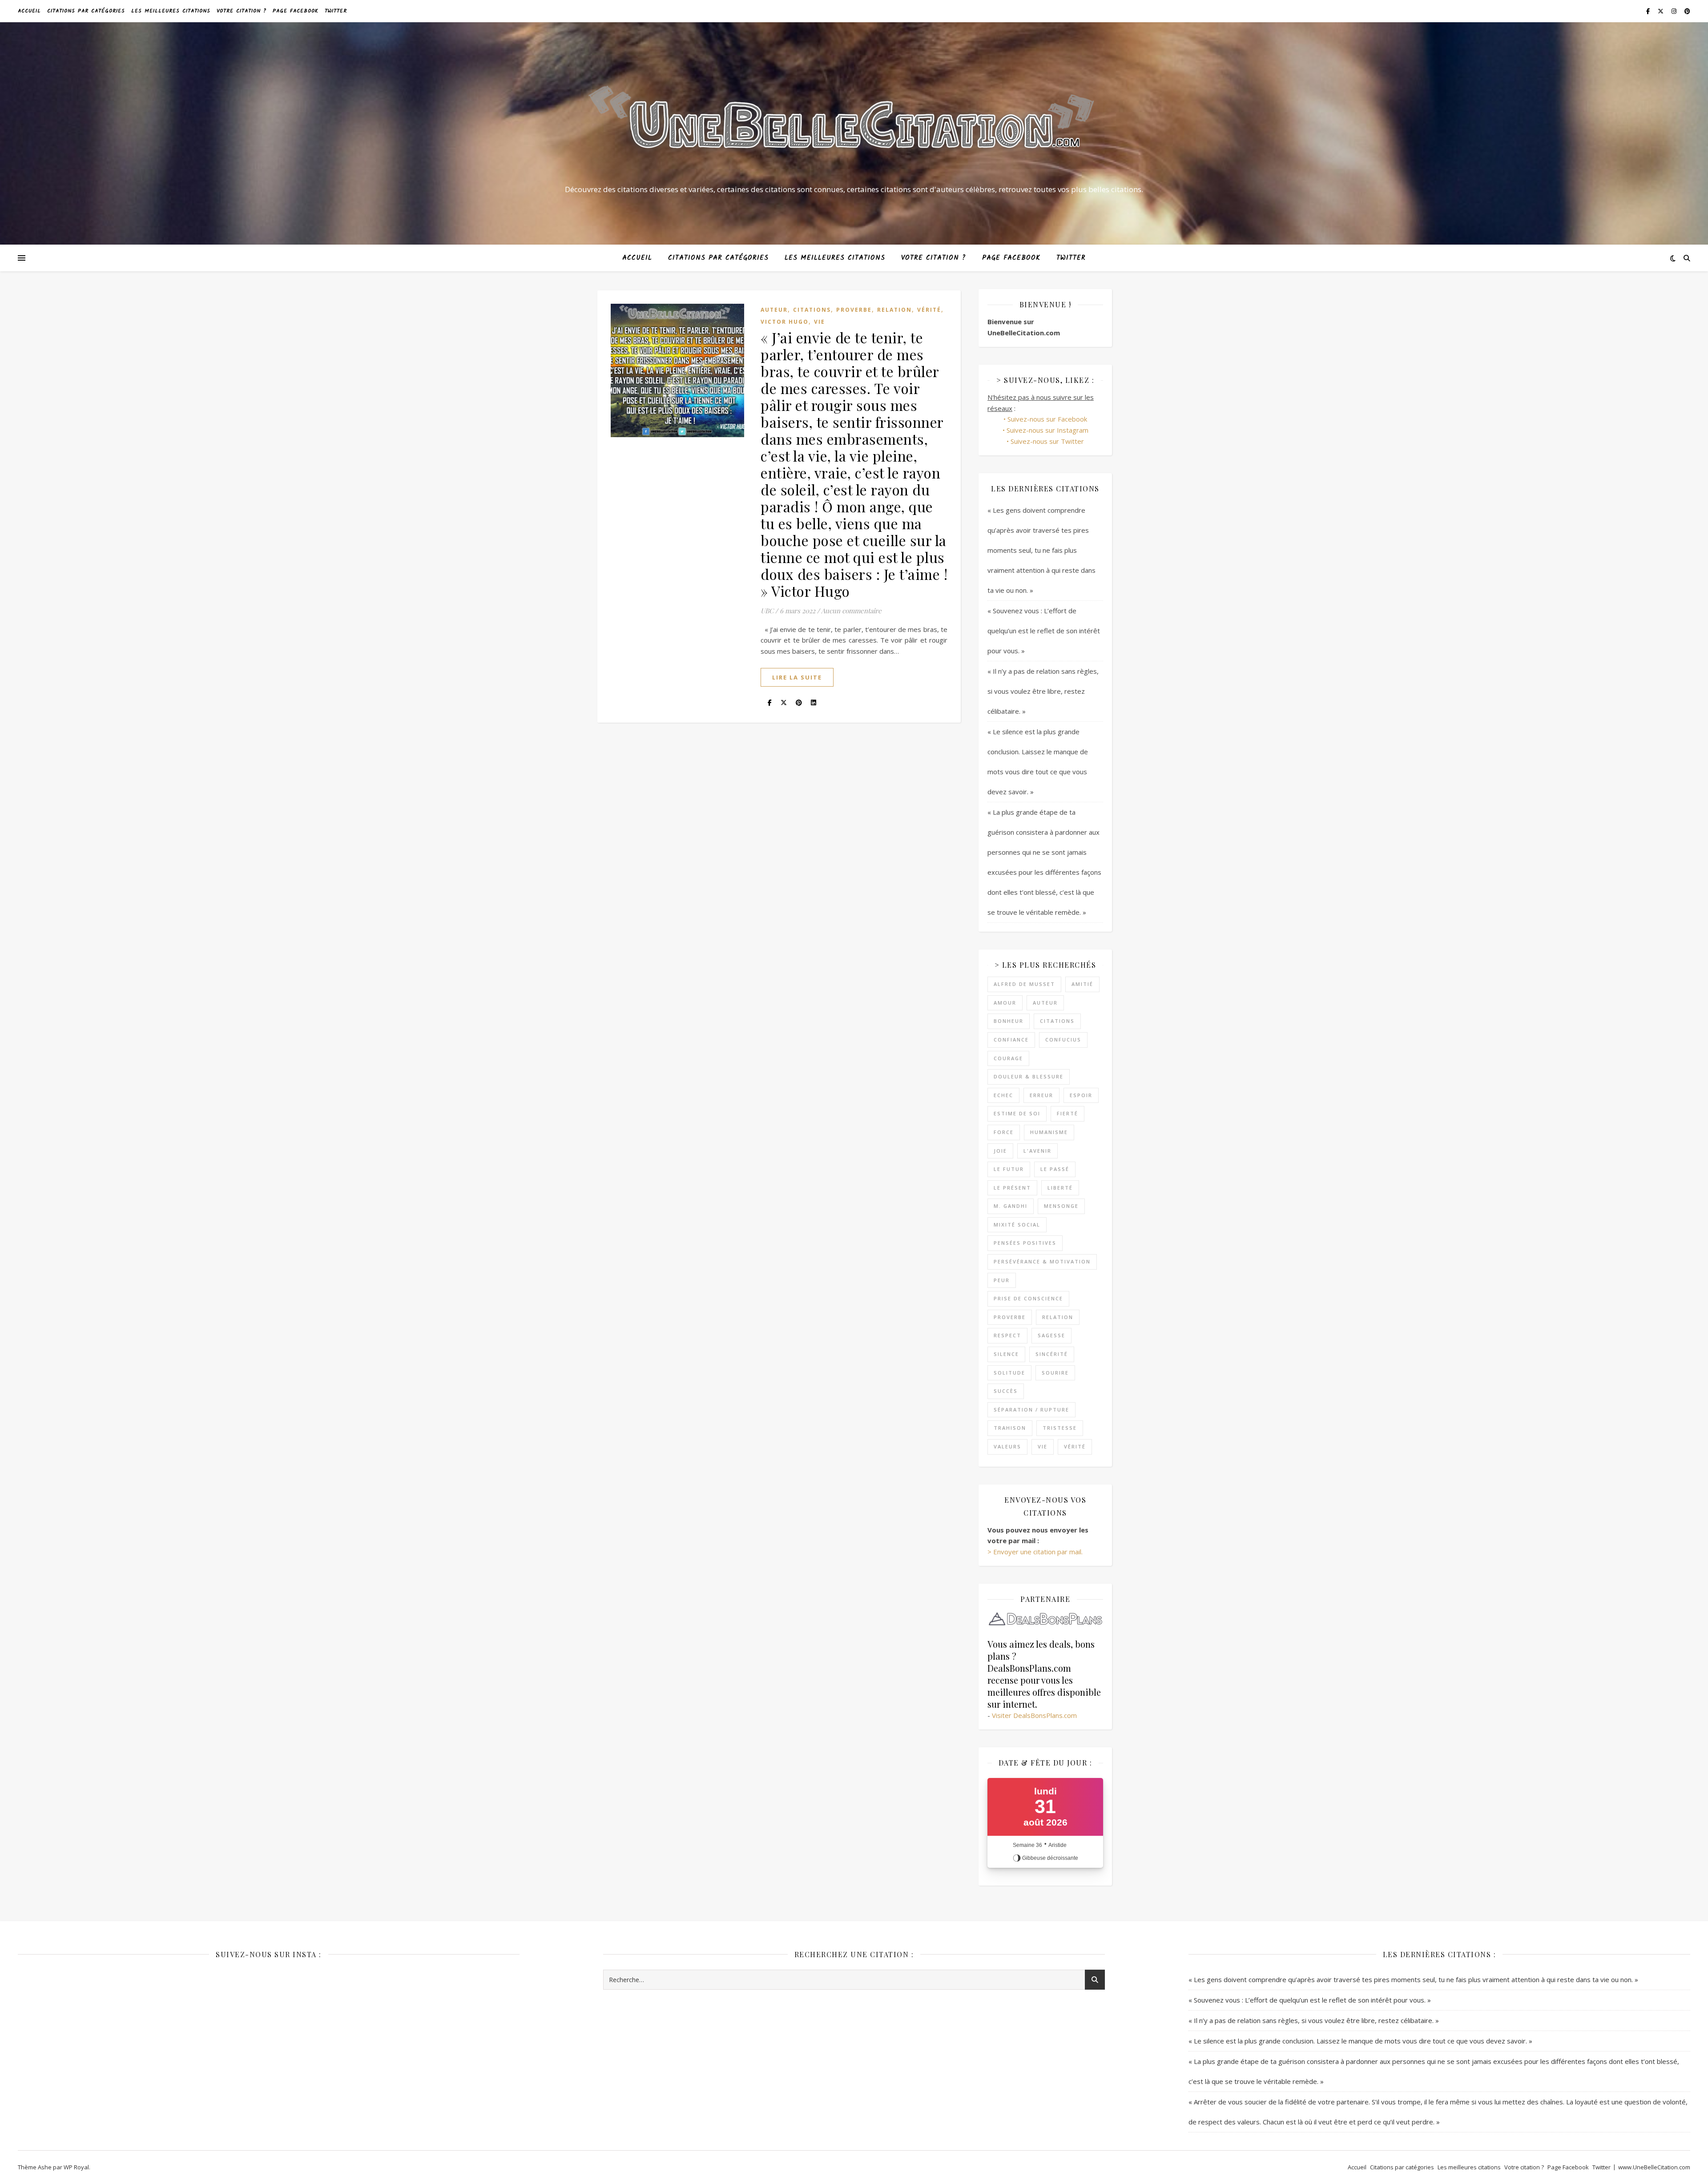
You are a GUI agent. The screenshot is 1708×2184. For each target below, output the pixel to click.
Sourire (1055, 1373)
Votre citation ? (242, 11)
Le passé (1055, 1169)
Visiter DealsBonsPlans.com (1034, 1715)
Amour (1005, 1003)
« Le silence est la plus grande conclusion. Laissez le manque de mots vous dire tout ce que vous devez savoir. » (1360, 2041)
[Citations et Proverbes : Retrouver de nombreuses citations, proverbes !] (854, 125)
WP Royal (76, 2167)
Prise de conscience (1028, 1298)
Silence (1006, 1354)
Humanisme (1049, 1132)
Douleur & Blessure (1029, 1076)
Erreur (1041, 1095)
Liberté (1060, 1188)
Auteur (774, 310)
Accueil (29, 11)
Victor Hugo (785, 322)
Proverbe (854, 310)
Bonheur (1009, 1021)
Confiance (1011, 1040)
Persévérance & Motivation (1042, 1261)
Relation (894, 310)
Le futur (1009, 1169)
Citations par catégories (86, 11)
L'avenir (1037, 1151)
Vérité (929, 310)
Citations (812, 310)
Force (1004, 1132)
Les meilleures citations (171, 11)
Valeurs (1007, 1446)
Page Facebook (296, 11)
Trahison (1010, 1428)
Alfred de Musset (1024, 984)
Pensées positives (1025, 1243)
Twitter (336, 11)
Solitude (1009, 1373)
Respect (1007, 1335)
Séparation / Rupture (1031, 1410)
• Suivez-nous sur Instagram (1045, 430)
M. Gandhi (1011, 1206)
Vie (820, 322)
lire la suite (797, 677)
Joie (1000, 1151)
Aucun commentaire (851, 611)
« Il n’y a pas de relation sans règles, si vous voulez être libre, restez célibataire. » (1043, 691)
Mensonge (1061, 1206)
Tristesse (1060, 1428)
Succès (1006, 1391)
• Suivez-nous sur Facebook (1045, 419)
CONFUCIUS (1063, 1040)
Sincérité (1052, 1354)
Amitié (1082, 984)
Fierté (1067, 1113)
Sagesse (1051, 1335)
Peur (1002, 1280)
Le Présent (1012, 1188)
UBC (767, 611)
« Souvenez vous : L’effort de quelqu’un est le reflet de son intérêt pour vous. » (1044, 631)
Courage (1008, 1058)
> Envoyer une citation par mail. (1035, 1552)
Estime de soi (1017, 1113)
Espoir (1081, 1095)
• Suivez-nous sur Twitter (1045, 441)
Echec (1003, 1095)
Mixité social (1017, 1225)
